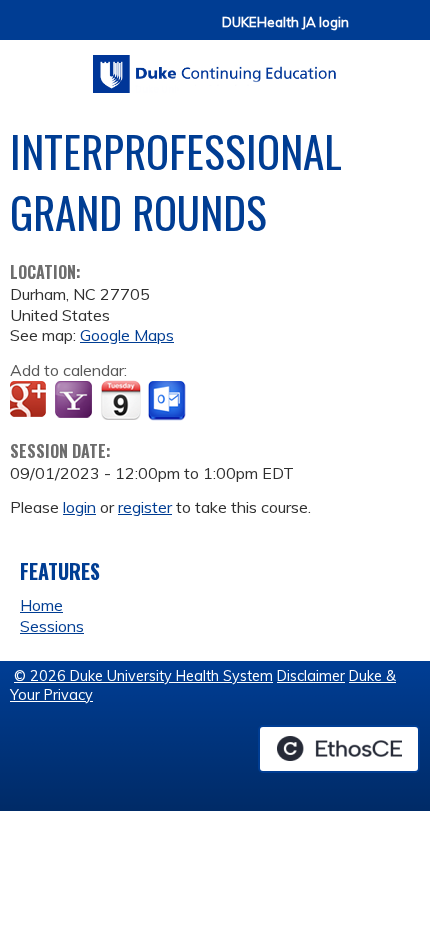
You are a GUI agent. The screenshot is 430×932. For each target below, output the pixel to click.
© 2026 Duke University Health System (143, 676)
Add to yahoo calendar (75, 401)
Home (41, 605)
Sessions (52, 626)
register (145, 507)
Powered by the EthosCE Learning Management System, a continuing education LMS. (339, 749)
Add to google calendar (30, 401)
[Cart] (372, 31)
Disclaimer (311, 676)
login (79, 507)
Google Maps (127, 335)
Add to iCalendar (120, 400)
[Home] (215, 67)
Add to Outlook (168, 401)
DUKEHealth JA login (285, 22)
